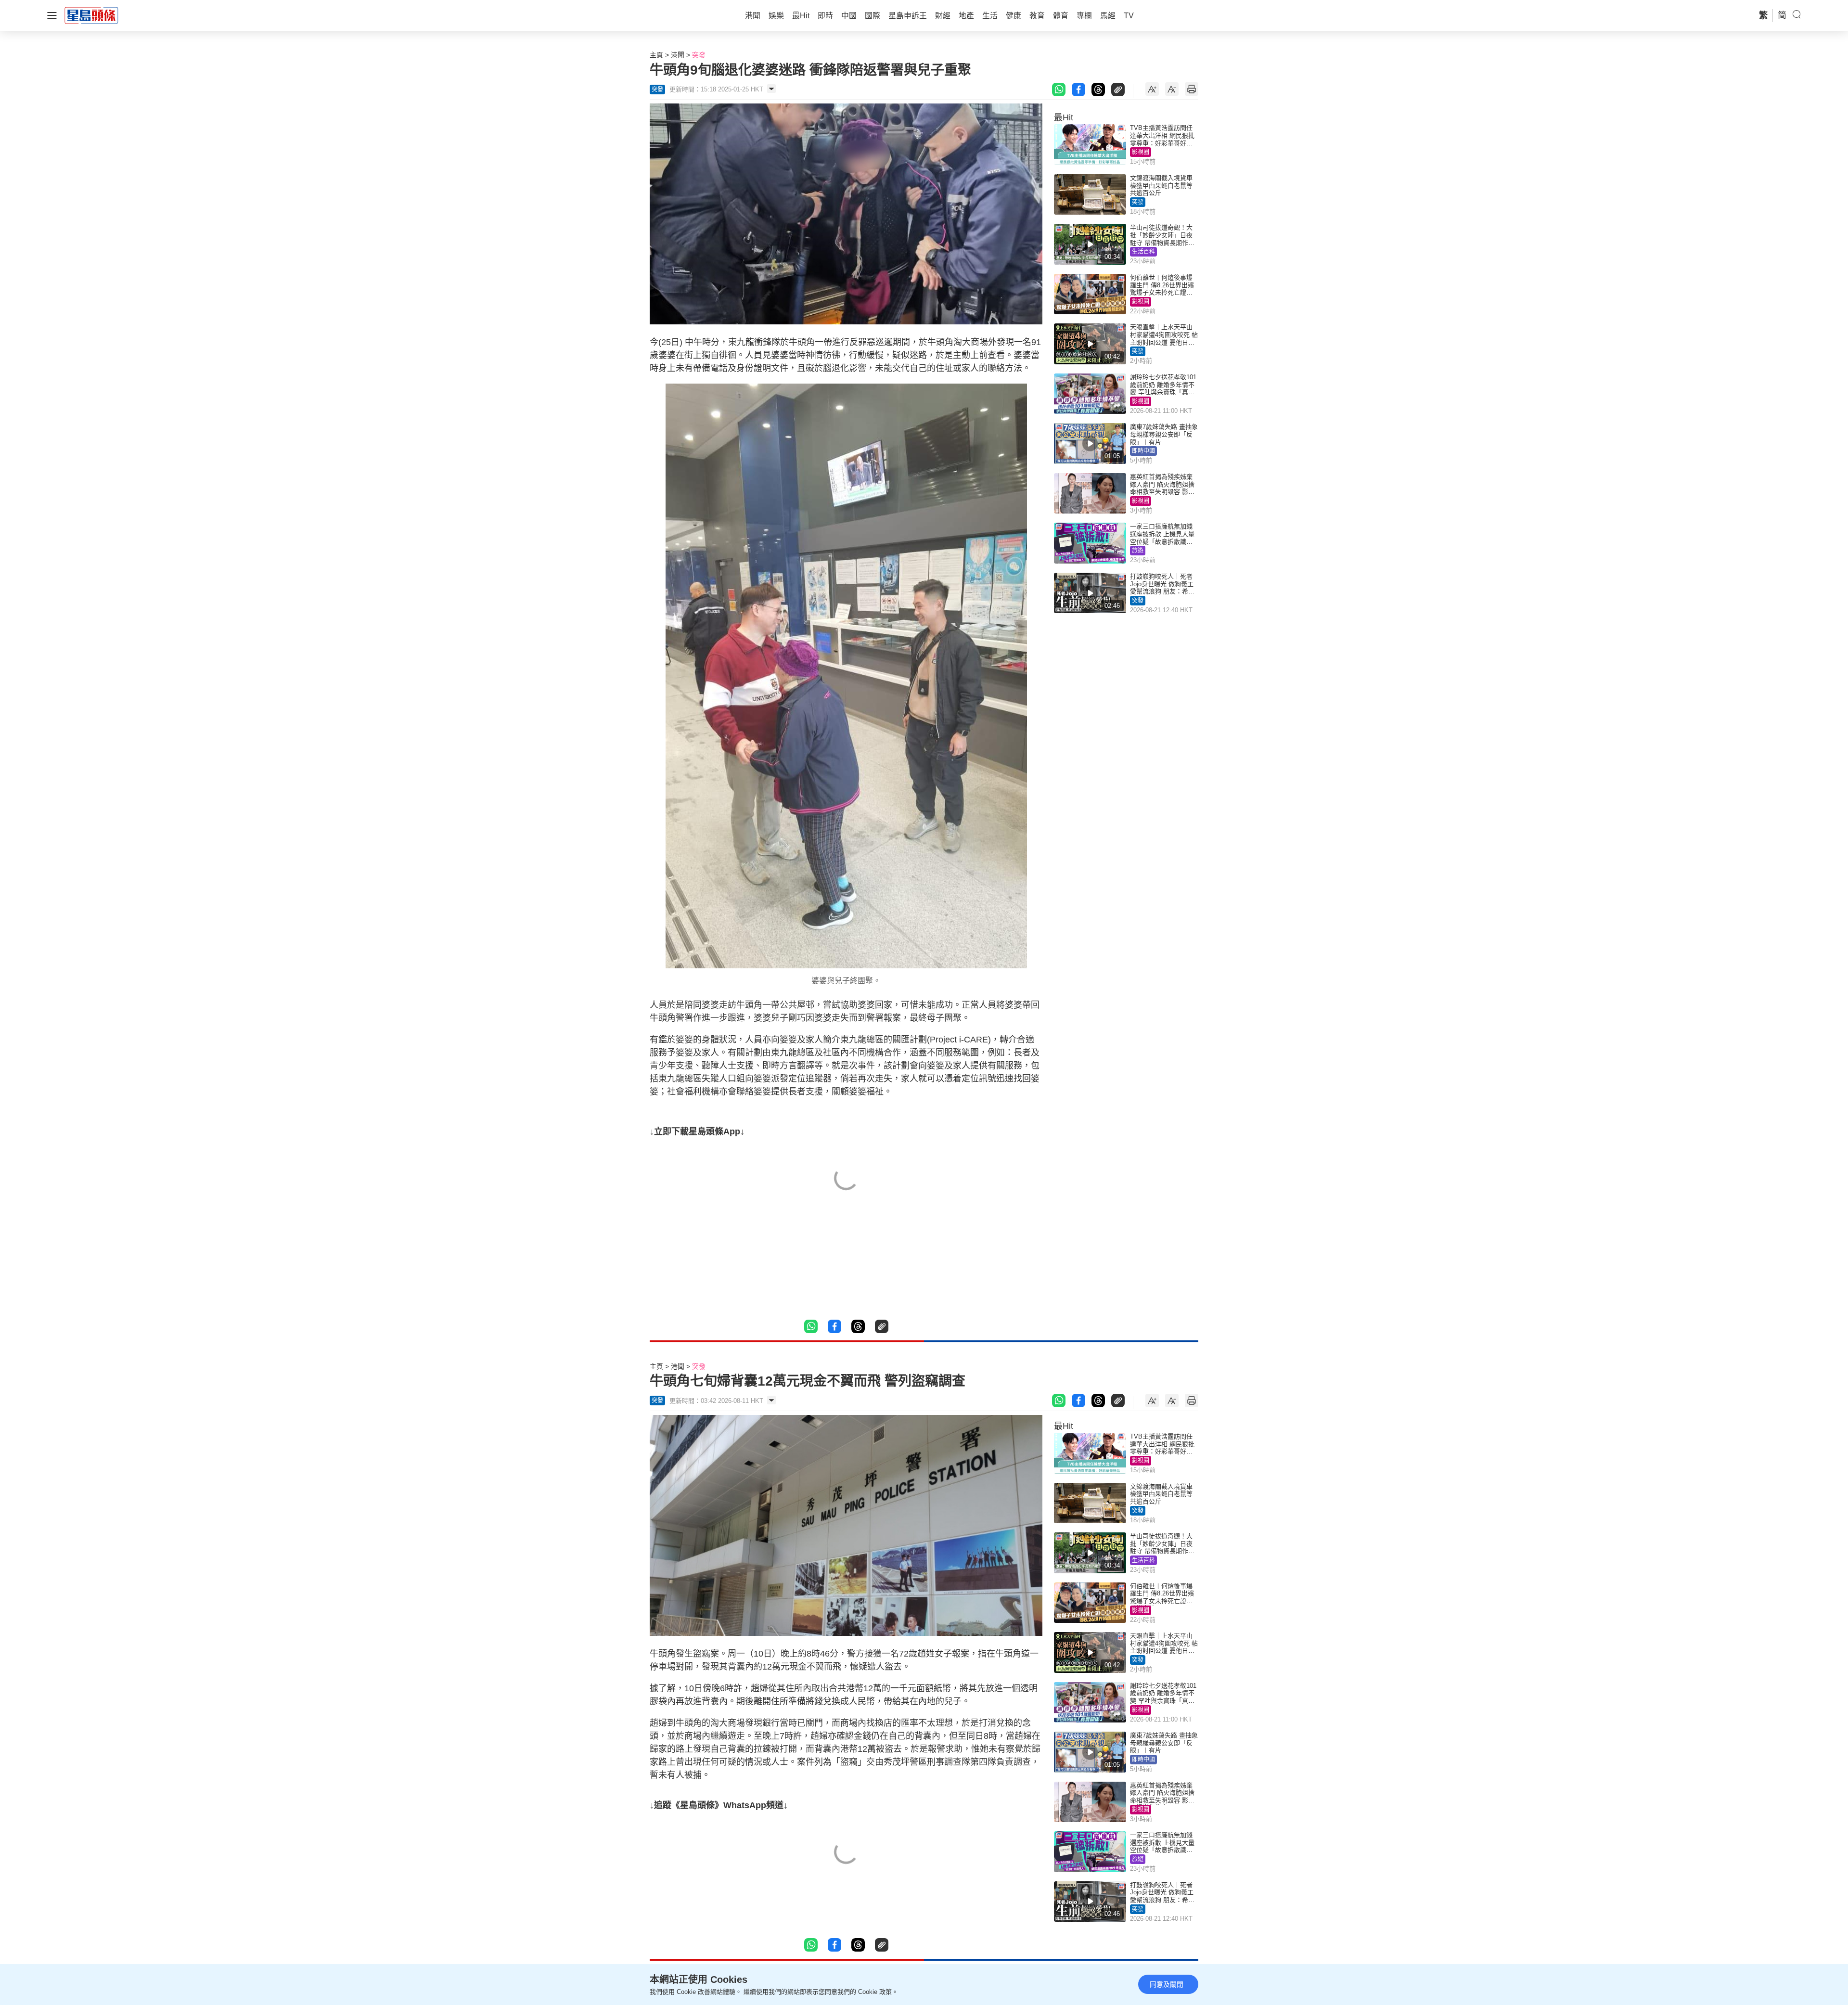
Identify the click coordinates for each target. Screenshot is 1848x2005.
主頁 (656, 55)
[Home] (91, 15)
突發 (699, 55)
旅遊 (1138, 551)
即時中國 (1143, 451)
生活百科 (1143, 252)
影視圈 (1141, 152)
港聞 (678, 55)
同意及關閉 (1167, 1984)
